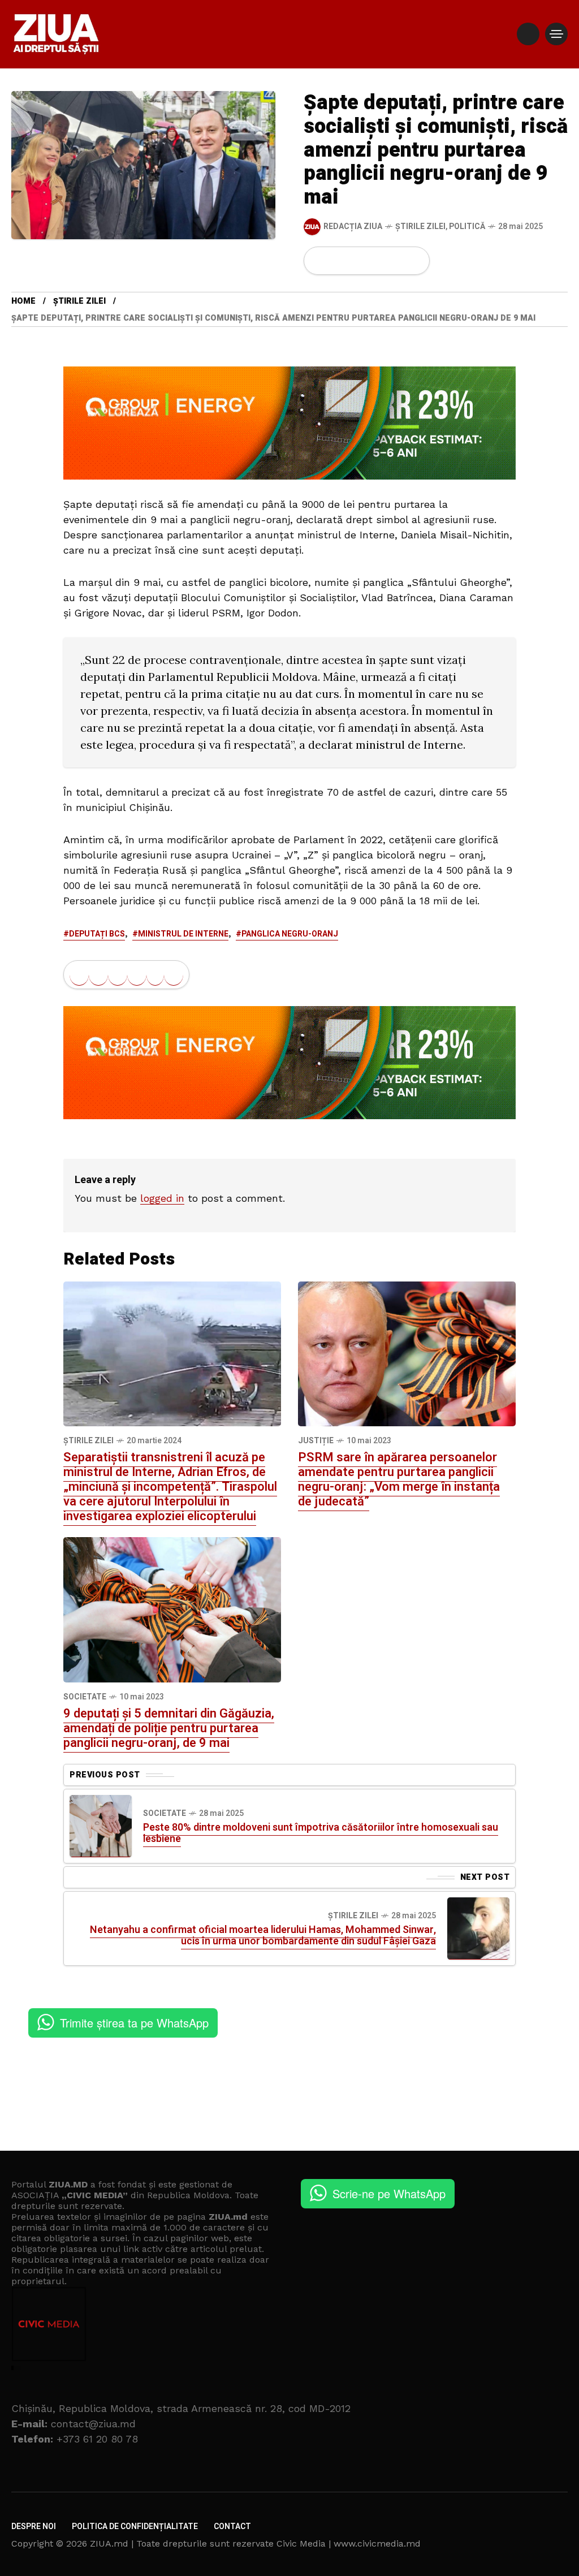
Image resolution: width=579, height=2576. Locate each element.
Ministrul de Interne (183, 934)
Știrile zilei (420, 226)
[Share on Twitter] (339, 261)
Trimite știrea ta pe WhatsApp (134, 2023)
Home (23, 301)
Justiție (316, 1441)
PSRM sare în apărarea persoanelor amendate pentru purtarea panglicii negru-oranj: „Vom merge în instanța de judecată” (399, 1479)
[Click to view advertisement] (289, 422)
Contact (232, 2527)
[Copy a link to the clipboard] (414, 261)
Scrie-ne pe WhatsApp (389, 2193)
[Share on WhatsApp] (358, 261)
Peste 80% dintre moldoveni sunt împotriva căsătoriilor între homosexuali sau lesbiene (321, 1833)
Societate (85, 1697)
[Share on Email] (396, 261)
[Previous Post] (101, 1826)
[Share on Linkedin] (377, 261)
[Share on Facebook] (319, 261)
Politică (467, 226)
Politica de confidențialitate (135, 2527)
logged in (162, 1198)
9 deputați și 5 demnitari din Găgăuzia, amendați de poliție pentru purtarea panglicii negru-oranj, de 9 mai (169, 1728)
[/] (528, 34)
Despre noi (34, 2527)
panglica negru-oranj (290, 934)
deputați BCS (97, 934)
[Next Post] (478, 1928)
